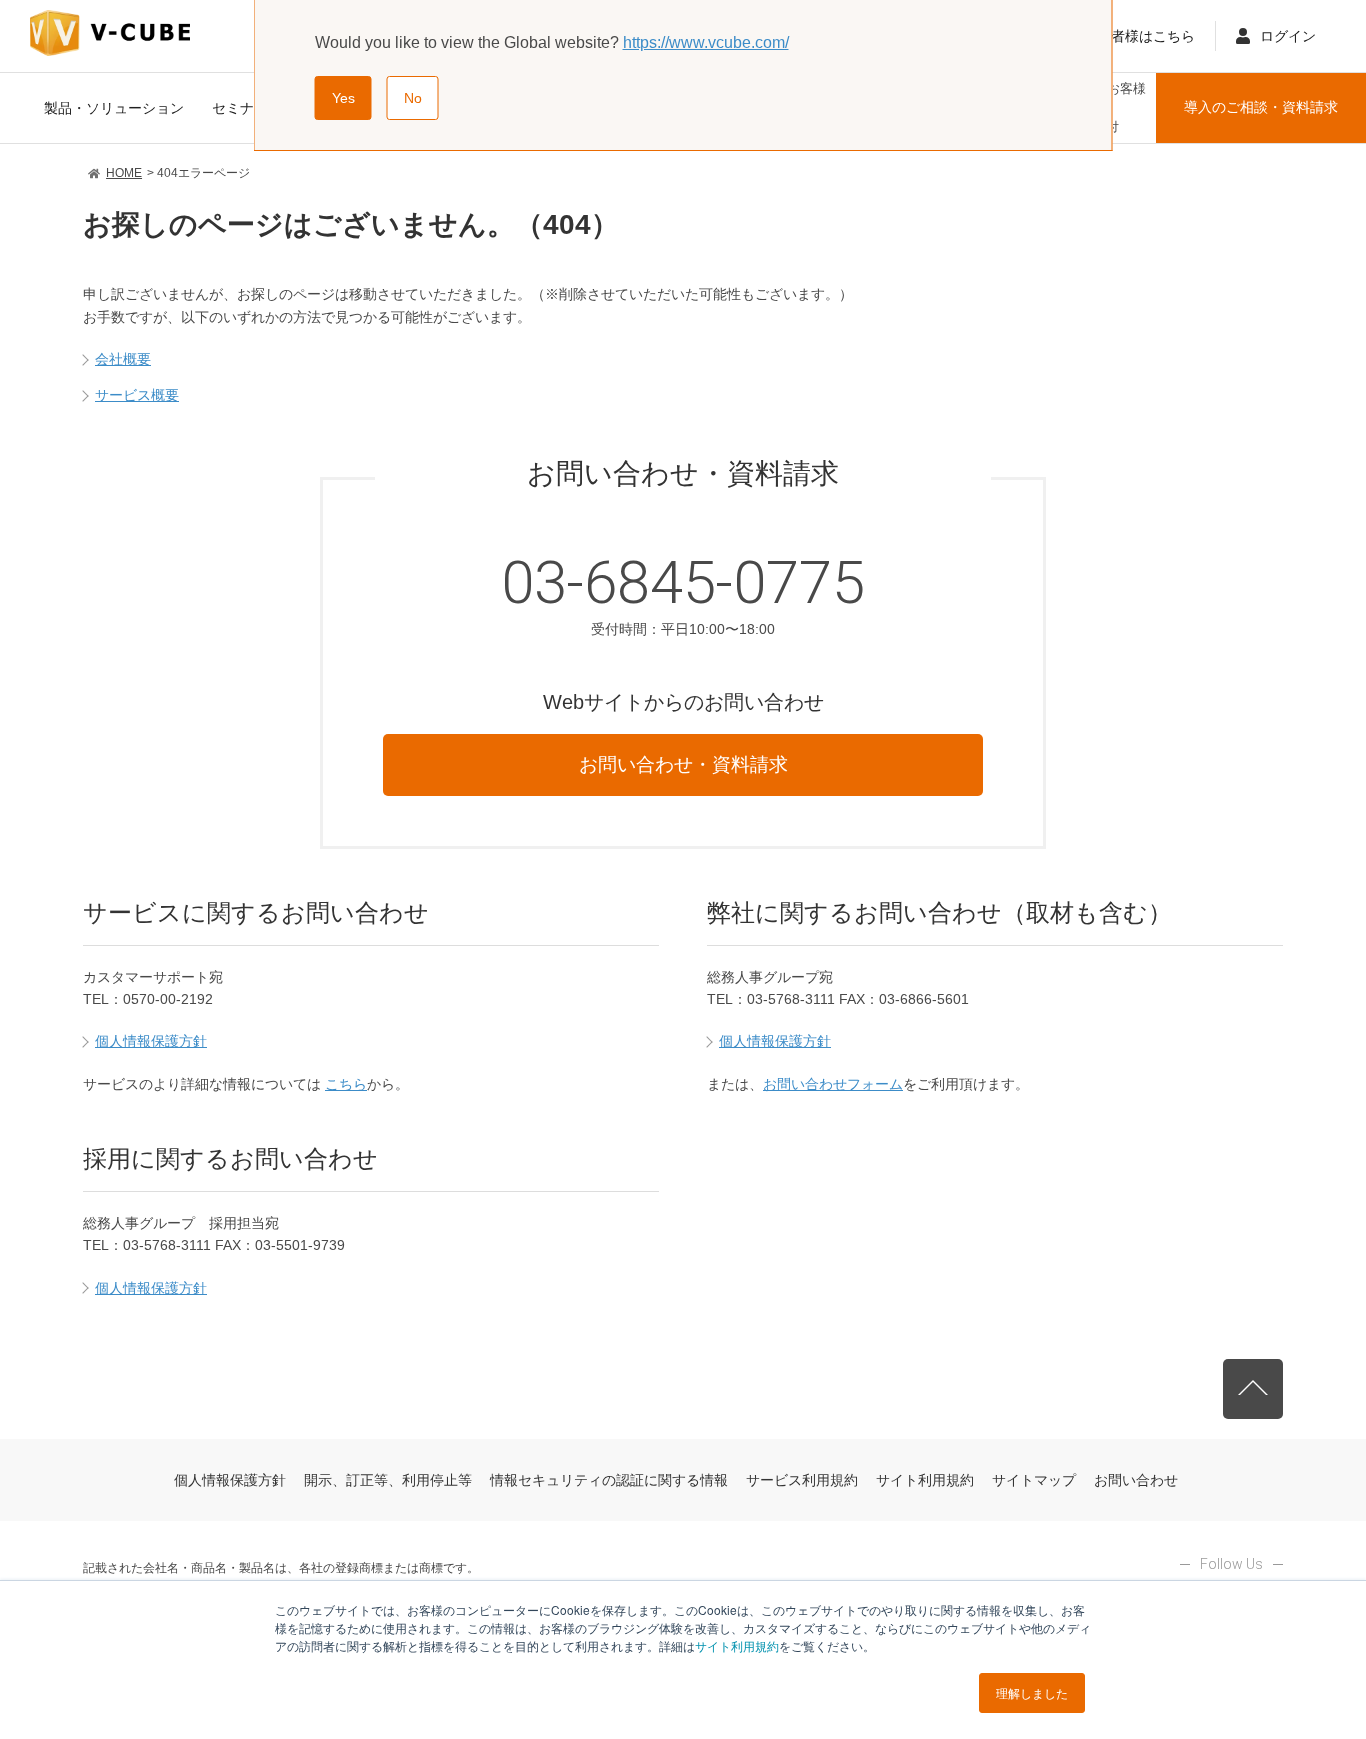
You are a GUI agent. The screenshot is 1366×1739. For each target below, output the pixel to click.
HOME (124, 173)
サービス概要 (137, 395)
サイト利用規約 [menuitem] (925, 1480)
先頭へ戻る (1253, 1389)
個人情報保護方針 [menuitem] (230, 1480)
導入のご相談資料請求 (1261, 107)
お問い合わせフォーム (833, 1084)
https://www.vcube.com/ (706, 42)
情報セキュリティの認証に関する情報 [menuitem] (609, 1480)
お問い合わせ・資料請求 (683, 764)
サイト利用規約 (737, 1645)
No (413, 98)
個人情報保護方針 (151, 1041)
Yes (343, 98)
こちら (346, 1084)
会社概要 (123, 359)
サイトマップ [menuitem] (1034, 1480)
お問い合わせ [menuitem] (1136, 1480)
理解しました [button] (1032, 1692)
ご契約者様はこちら (1132, 36)
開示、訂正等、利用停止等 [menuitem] (388, 1480)
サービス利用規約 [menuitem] (802, 1480)
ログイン (1288, 36)
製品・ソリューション (114, 108)
